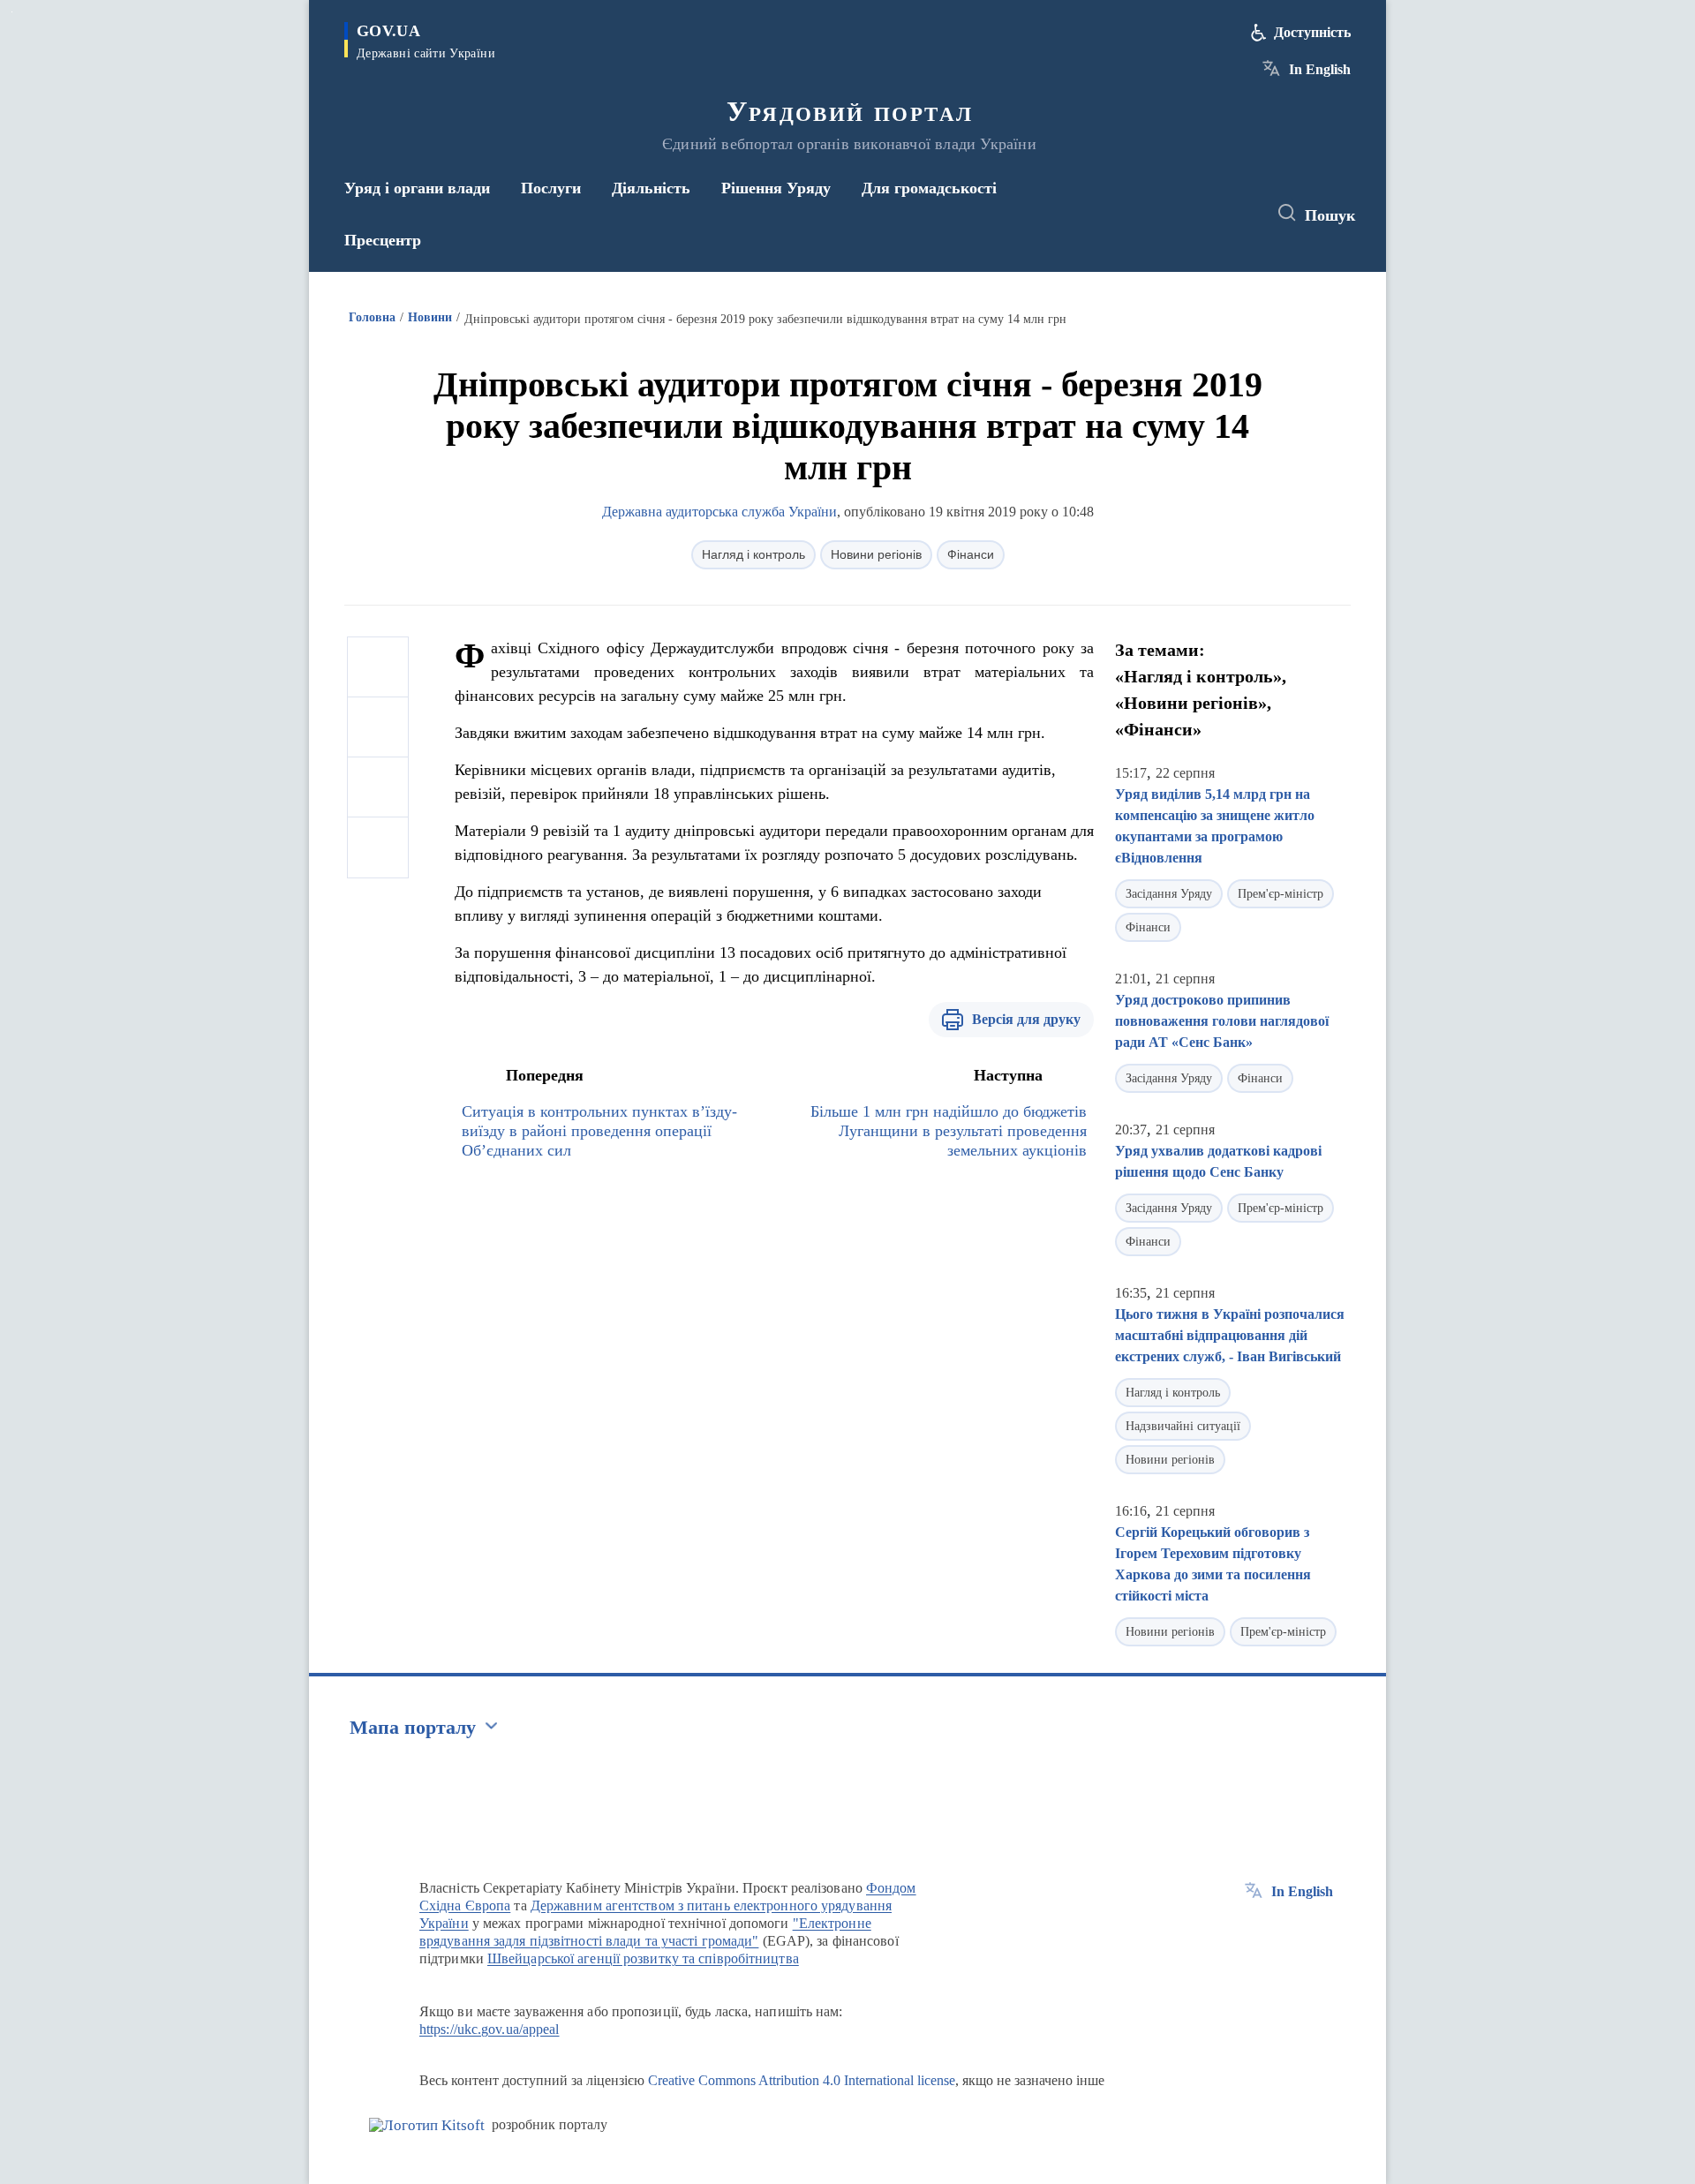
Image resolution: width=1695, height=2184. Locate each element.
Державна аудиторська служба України (719, 512)
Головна (372, 317)
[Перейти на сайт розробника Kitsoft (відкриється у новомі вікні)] (427, 2125)
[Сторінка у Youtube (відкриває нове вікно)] (1237, 214)
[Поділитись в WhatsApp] (378, 787)
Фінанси (971, 554)
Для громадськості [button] (929, 188)
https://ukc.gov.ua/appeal (490, 2029)
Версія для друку (1026, 1019)
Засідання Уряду (1169, 894)
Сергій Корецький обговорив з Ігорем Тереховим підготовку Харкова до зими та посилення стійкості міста (1213, 1564)
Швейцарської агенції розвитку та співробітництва (643, 1958)
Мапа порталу (413, 1727)
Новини (430, 317)
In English (1320, 69)
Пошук (1330, 215)
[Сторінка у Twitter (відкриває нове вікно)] (1204, 214)
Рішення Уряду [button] (776, 188)
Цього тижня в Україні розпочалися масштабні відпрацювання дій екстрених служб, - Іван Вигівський (1230, 1335)
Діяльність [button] (651, 188)
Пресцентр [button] (383, 240)
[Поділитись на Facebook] (378, 667)
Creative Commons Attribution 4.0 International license (802, 2080)
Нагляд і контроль (753, 554)
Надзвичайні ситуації (1183, 1426)
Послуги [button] (551, 188)
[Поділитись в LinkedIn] (378, 847)
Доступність (1312, 32)
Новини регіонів (876, 554)
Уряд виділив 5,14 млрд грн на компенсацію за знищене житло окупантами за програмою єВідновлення (1215, 826)
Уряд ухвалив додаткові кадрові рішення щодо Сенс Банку (1218, 1161)
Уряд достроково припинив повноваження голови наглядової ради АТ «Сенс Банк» (1222, 1021)
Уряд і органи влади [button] (417, 188)
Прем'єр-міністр (1281, 894)
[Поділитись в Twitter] (378, 727)
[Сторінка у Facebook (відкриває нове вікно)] (1171, 214)
